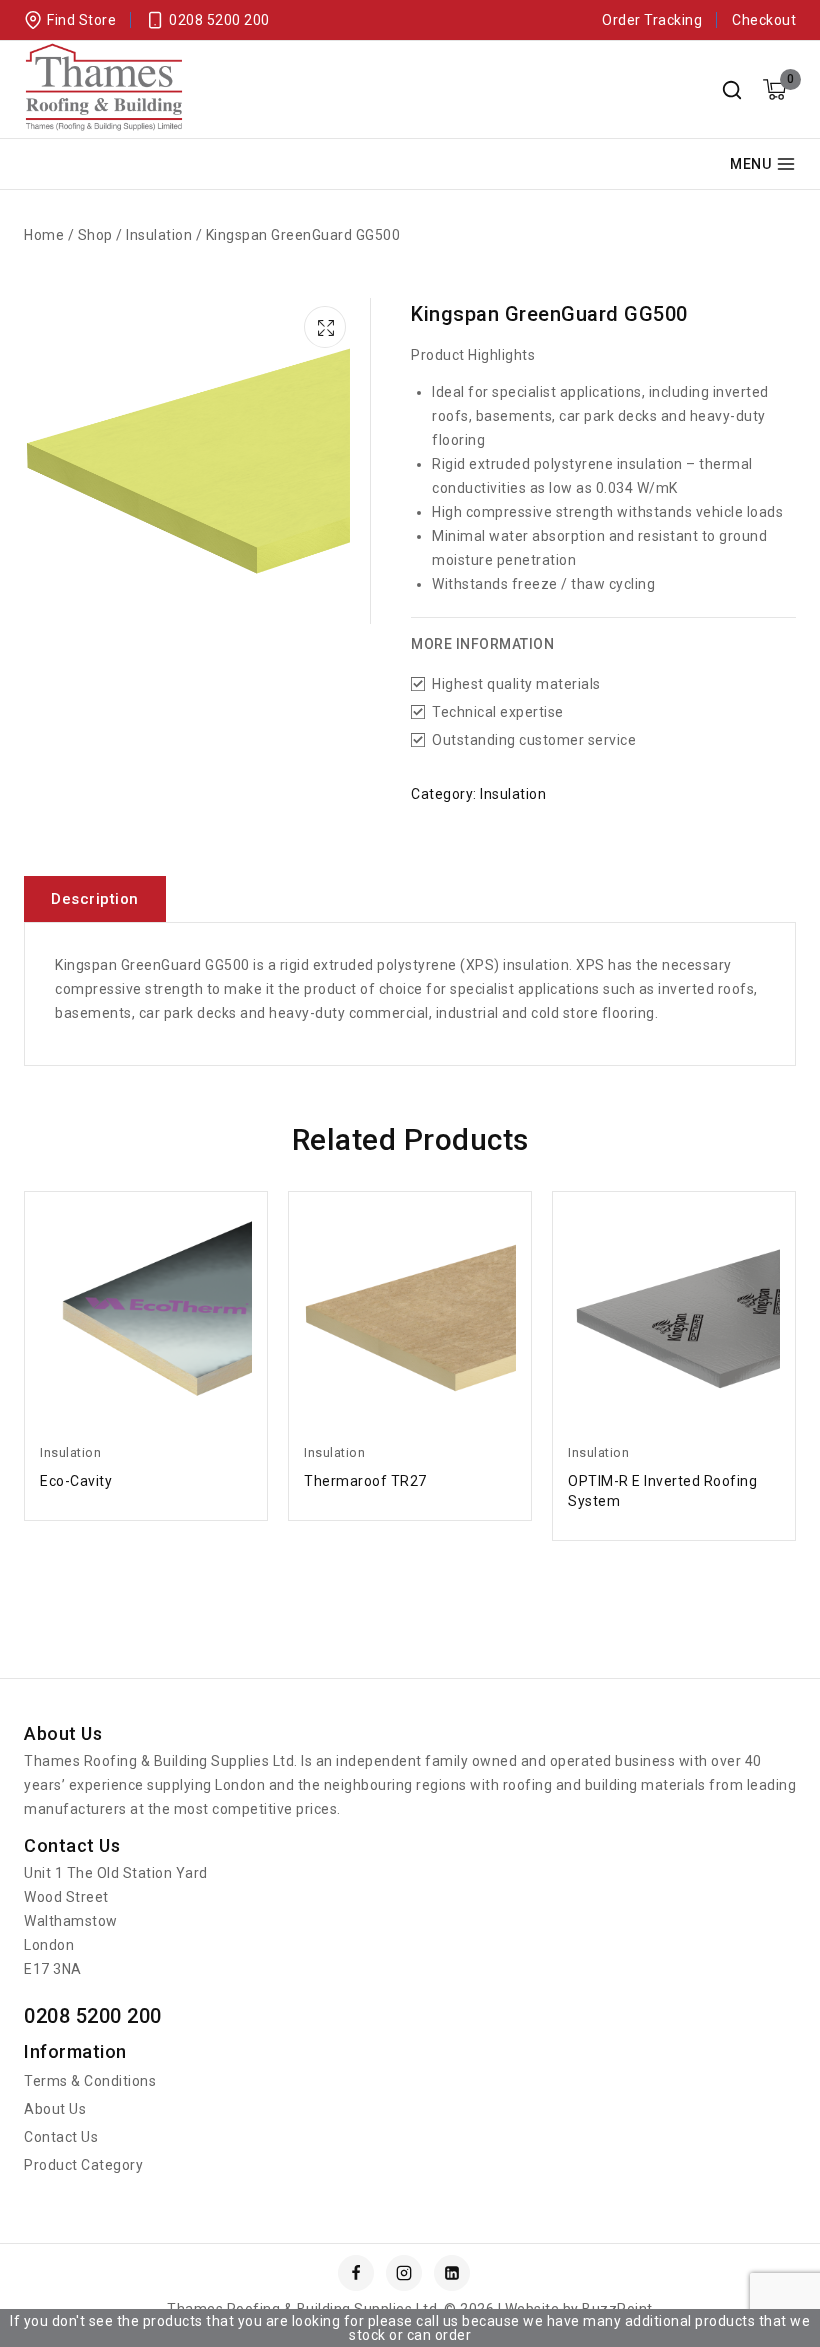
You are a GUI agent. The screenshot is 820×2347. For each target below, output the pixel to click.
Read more (146, 1482)
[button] (328, 324)
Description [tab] (95, 899)
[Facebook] (356, 2273)
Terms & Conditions (90, 2081)
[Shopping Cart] (774, 89)
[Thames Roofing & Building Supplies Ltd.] (104, 89)
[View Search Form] (732, 90)
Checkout (764, 20)
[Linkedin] (452, 2273)
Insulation (513, 794)
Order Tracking (652, 20)
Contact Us (61, 2137)
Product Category (83, 2165)
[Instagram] (404, 2273)
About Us (55, 2109)
